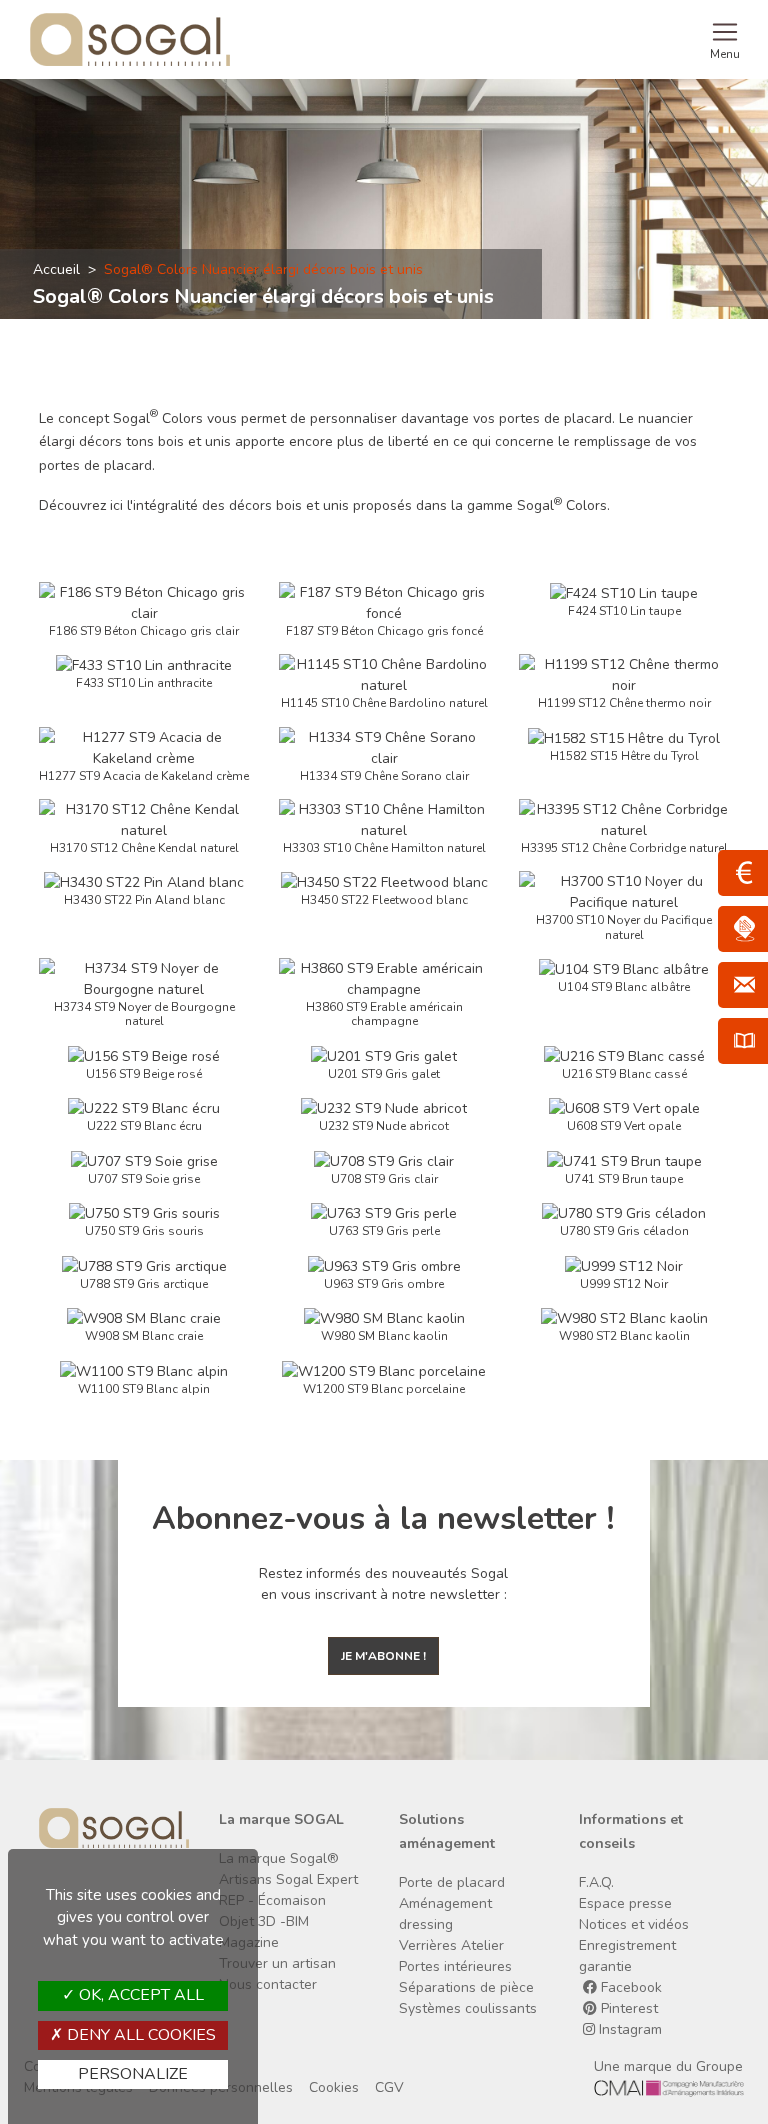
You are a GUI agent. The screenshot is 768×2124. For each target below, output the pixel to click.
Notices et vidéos (634, 1924)
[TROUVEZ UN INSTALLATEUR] (743, 929)
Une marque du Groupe (668, 2066)
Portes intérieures (455, 1966)
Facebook (629, 1987)
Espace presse (625, 1903)
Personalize (133, 2074)
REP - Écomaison (272, 1900)
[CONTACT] (743, 985)
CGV (389, 2087)
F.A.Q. (596, 1882)
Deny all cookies (139, 2035)
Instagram (628, 2029)
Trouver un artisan (277, 1963)
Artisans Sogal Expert (288, 1879)
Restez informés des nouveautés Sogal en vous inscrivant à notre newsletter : (383, 1584)
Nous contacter (268, 1984)
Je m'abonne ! (383, 1656)
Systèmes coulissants (468, 2008)
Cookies (334, 2087)
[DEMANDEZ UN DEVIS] (743, 873)
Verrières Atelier (451, 1945)
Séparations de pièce (466, 1987)
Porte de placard (452, 1882)
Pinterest (627, 2008)
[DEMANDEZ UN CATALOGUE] (743, 1041)
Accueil (56, 269)
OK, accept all (139, 1995)
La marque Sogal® (279, 1858)
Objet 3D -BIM (264, 1921)
